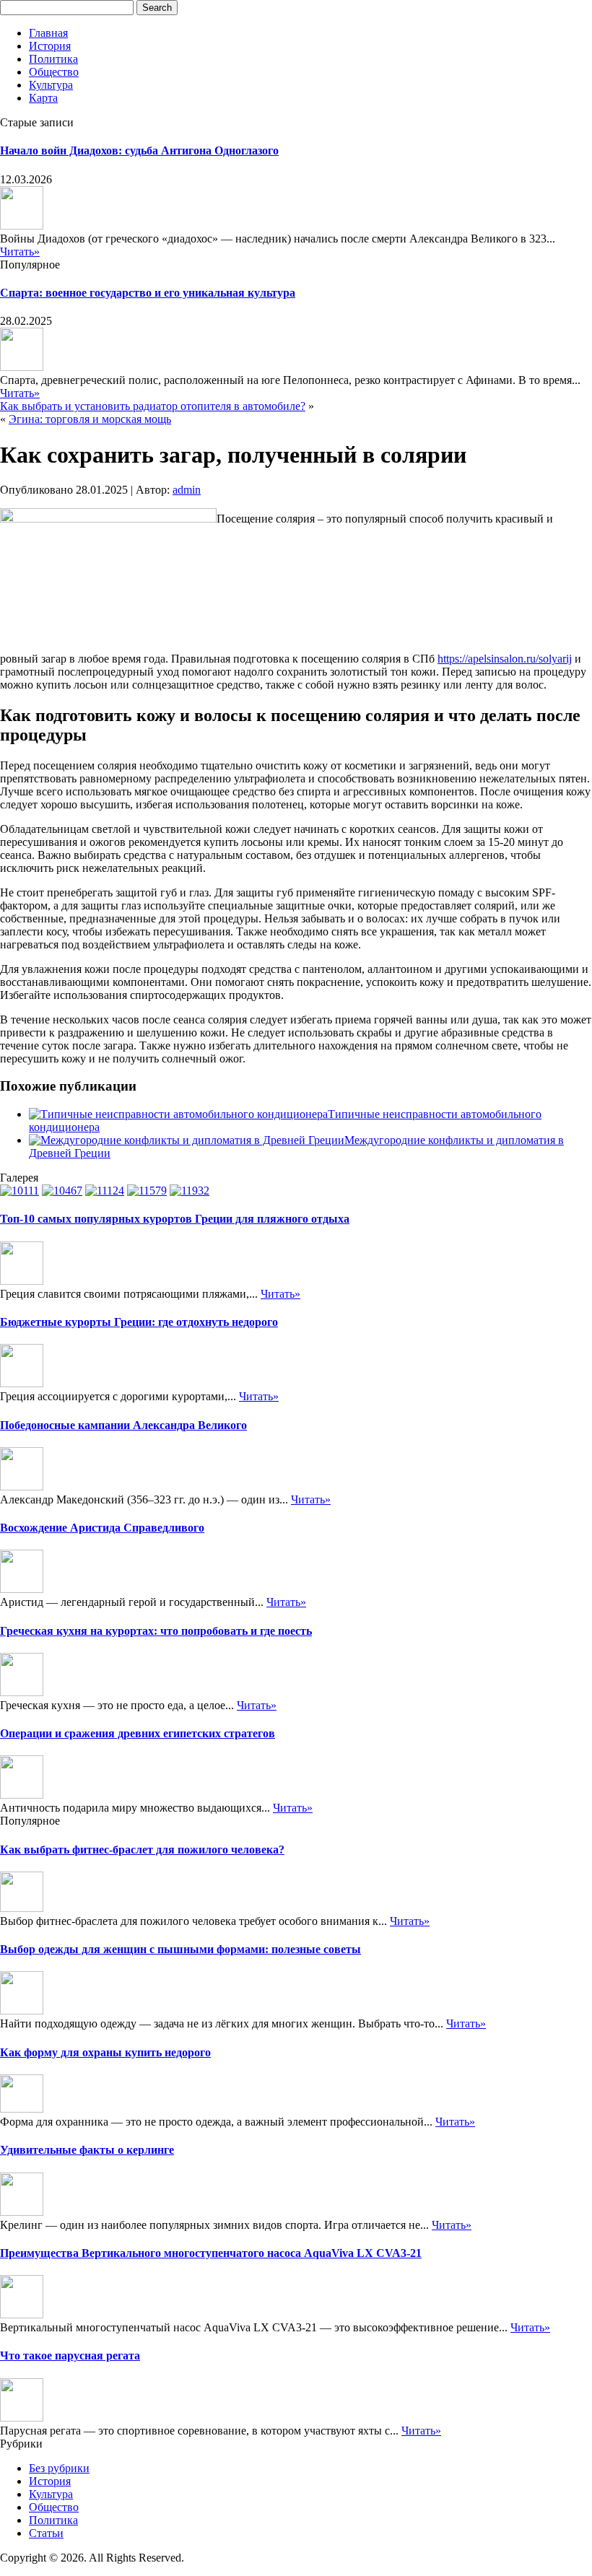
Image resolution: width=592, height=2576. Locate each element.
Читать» (20, 252)
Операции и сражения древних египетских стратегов (138, 1733)
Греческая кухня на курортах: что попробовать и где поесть (156, 1631)
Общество (54, 72)
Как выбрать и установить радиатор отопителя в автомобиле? (153, 406)
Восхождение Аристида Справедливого (102, 1528)
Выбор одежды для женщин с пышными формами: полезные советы (180, 1949)
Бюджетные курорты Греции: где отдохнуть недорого (139, 1322)
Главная (48, 33)
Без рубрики (59, 2468)
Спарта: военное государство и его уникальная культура (148, 293)
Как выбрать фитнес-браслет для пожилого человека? (142, 1850)
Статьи (46, 2533)
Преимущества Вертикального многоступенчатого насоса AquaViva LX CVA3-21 (211, 2253)
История (50, 46)
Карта (43, 98)
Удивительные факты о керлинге (87, 2150)
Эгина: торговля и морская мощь (90, 419)
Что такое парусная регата (70, 2355)
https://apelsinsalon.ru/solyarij (505, 659)
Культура (51, 85)
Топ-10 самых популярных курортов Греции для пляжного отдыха (175, 1219)
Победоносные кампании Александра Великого (123, 1425)
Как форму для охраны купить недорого (105, 2052)
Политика (53, 59)
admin (187, 490)
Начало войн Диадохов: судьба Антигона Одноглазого (139, 150)
